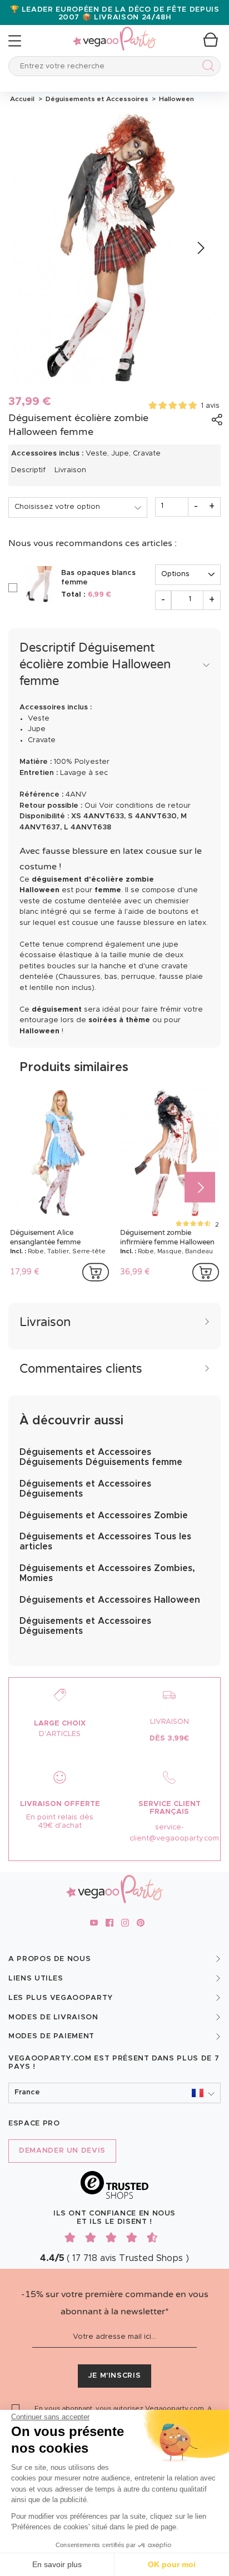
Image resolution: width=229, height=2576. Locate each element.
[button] (114, 2093)
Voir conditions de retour (145, 806)
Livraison (70, 470)
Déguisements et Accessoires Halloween (110, 1600)
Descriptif (28, 470)
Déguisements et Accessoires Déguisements (85, 1489)
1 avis (210, 406)
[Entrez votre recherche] (206, 67)
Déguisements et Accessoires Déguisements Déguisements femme (101, 1457)
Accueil (22, 99)
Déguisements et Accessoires (96, 99)
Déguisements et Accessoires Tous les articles (105, 1542)
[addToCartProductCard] (96, 1272)
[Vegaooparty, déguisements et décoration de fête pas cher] (114, 32)
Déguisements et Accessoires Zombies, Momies (107, 1573)
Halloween (175, 99)
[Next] (200, 248)
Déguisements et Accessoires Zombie (104, 1515)
